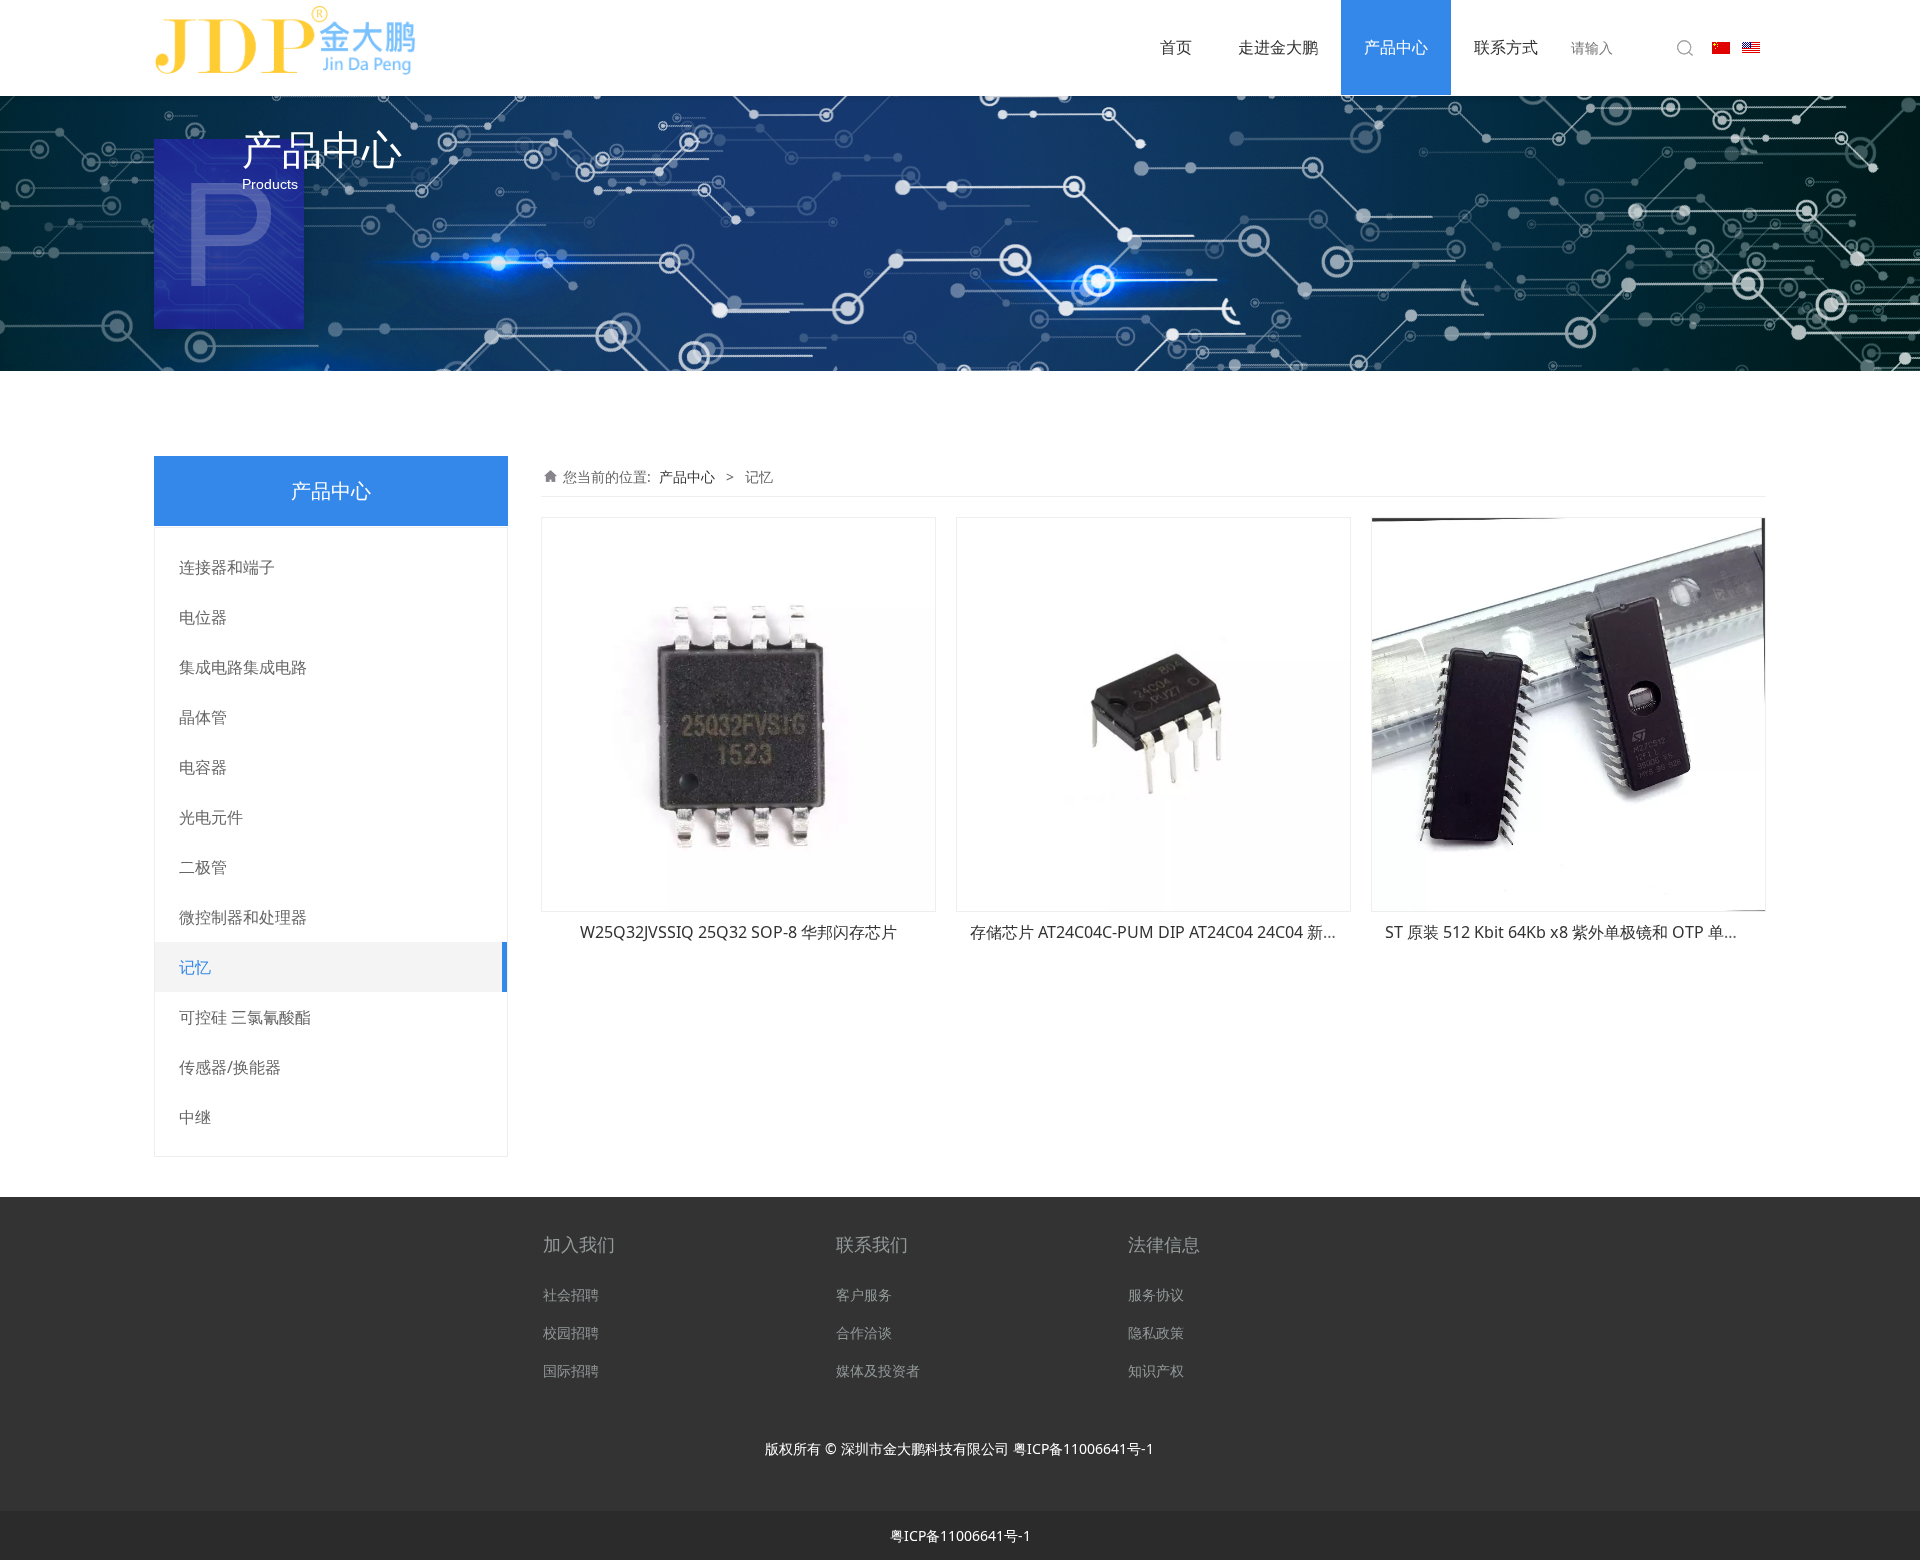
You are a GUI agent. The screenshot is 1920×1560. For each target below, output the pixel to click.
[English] (1751, 45)
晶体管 (203, 717)
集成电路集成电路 (243, 667)
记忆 (195, 967)
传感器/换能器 (230, 1067)
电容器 (203, 767)
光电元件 (211, 817)
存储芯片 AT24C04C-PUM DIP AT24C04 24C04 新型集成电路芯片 (1202, 932)
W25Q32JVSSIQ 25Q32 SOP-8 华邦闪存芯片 (738, 932)
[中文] (1721, 45)
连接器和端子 (227, 567)
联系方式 (1506, 47)
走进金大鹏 (1278, 47)
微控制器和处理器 (243, 917)
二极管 (203, 867)
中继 (195, 1117)
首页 (1176, 47)
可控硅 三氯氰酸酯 (245, 1017)
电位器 (203, 617)
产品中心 (1396, 47)
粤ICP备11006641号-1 (1083, 1448)
